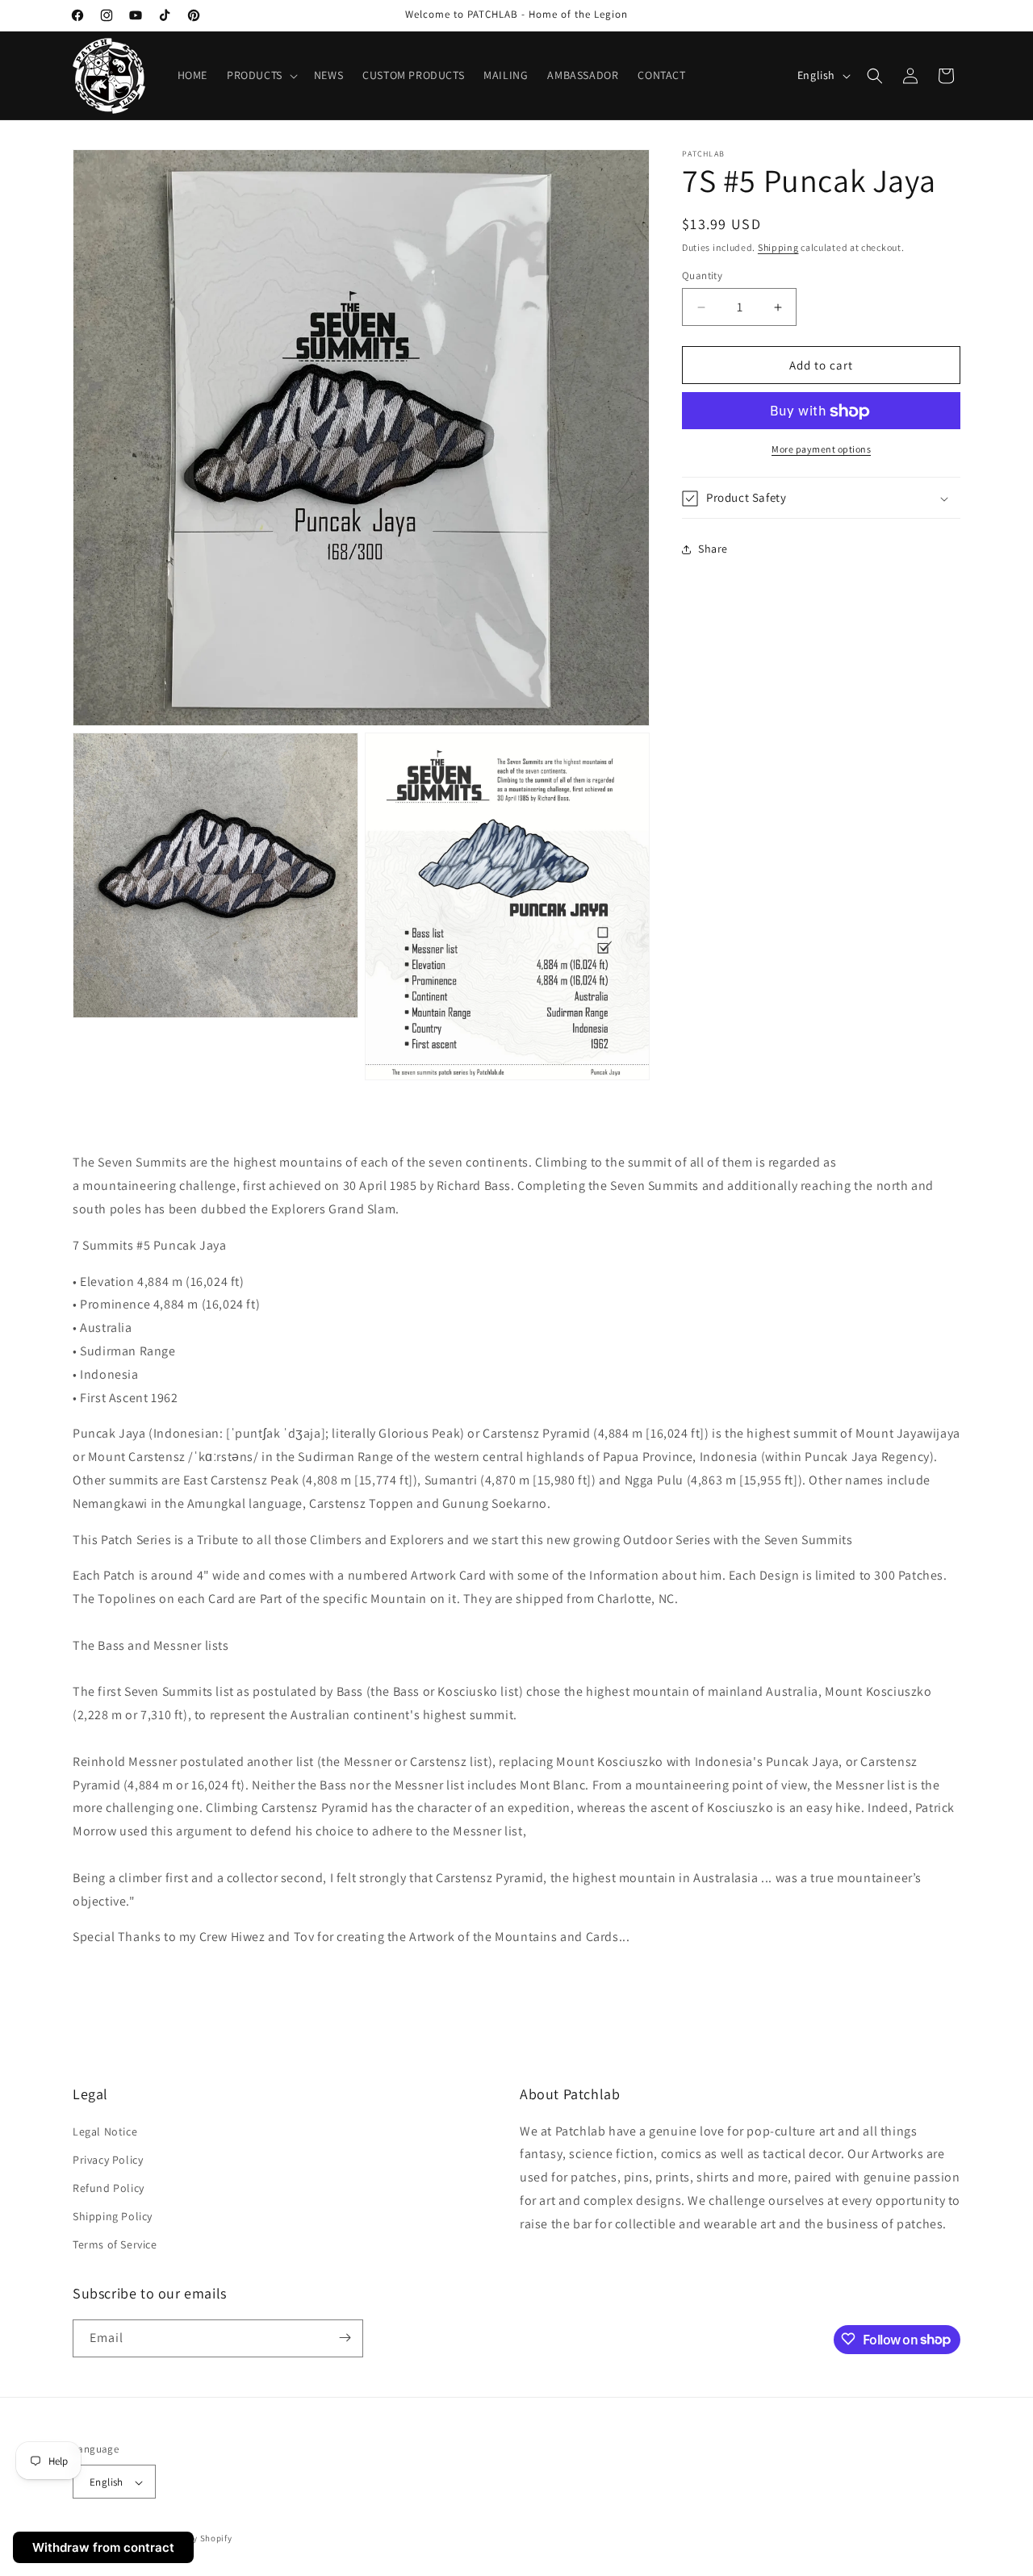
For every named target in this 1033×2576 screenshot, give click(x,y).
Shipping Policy (113, 2216)
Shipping (778, 247)
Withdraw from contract (103, 2547)
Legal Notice (105, 2131)
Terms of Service (115, 2245)
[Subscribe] (345, 2338)
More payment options (821, 450)
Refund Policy (109, 2188)
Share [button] (713, 549)
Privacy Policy (108, 2160)
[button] (261, 75)
